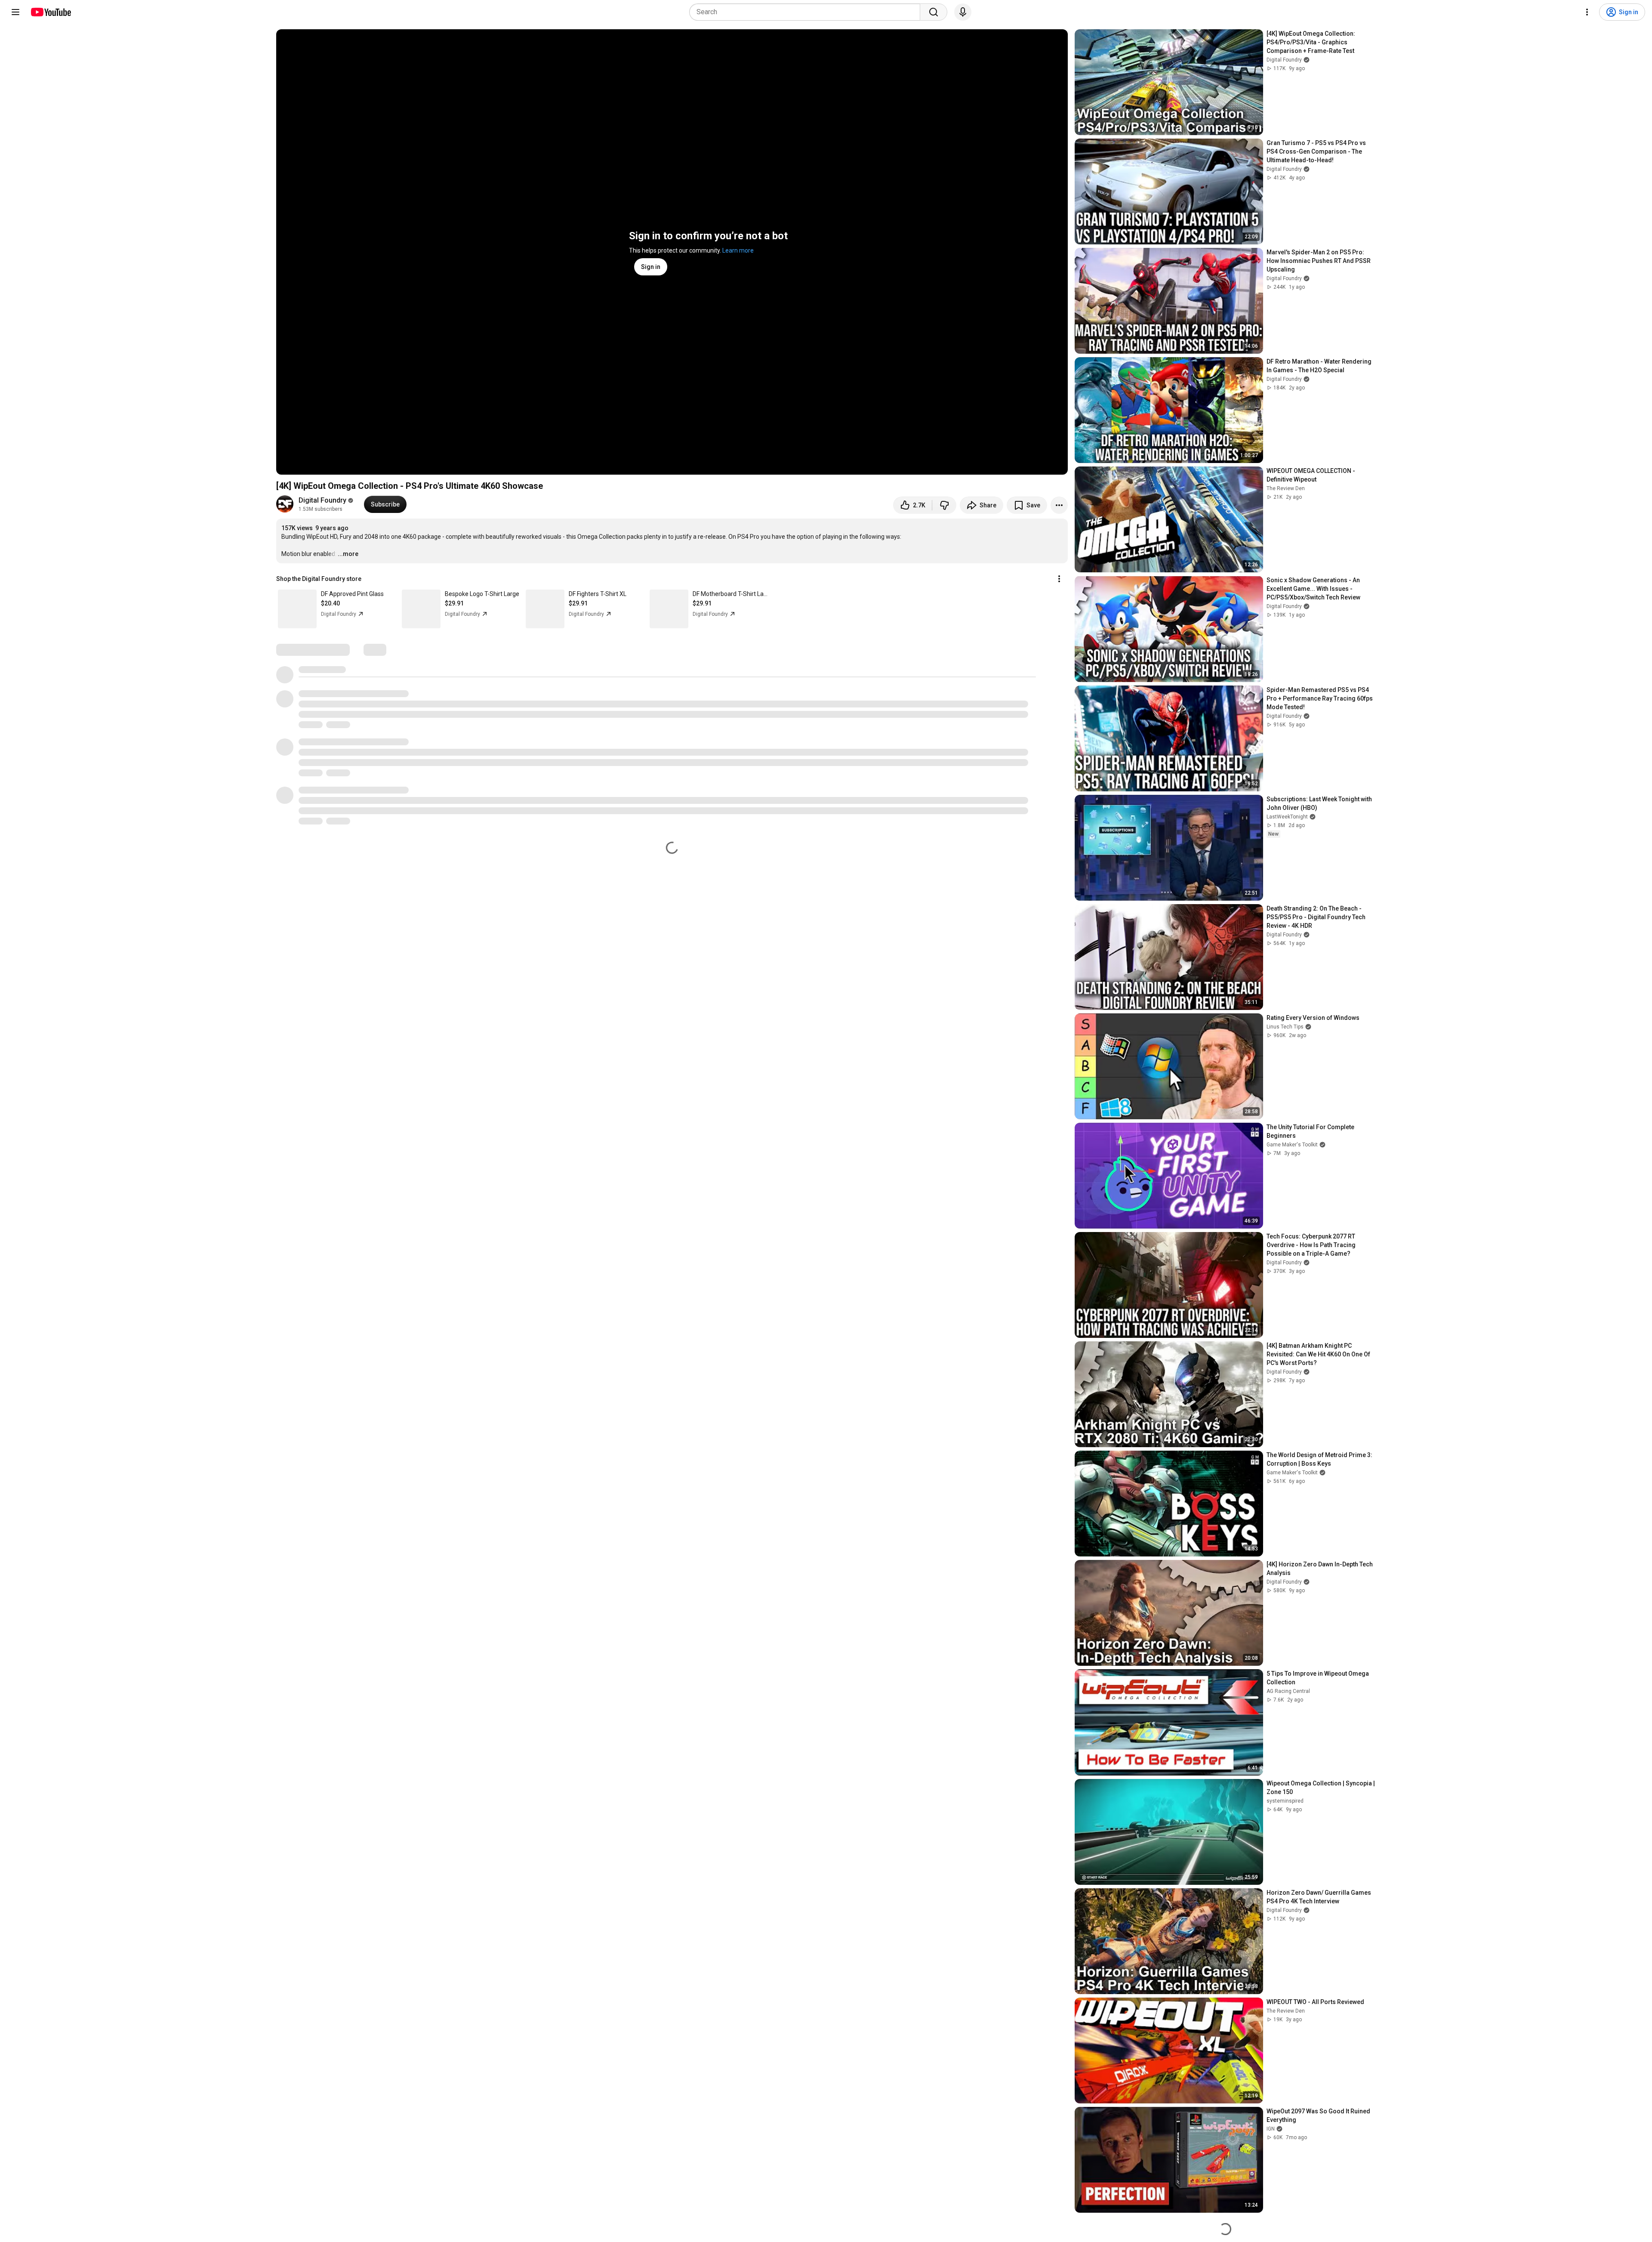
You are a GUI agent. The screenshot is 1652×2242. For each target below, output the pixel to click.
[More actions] (1059, 505)
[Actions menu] (1059, 579)
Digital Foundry (322, 500)
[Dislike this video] (944, 505)
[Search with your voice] (963, 12)
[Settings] (1587, 12)
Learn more (738, 250)
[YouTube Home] (51, 12)
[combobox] (807, 12)
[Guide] (15, 12)
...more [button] (348, 554)
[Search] (934, 12)
